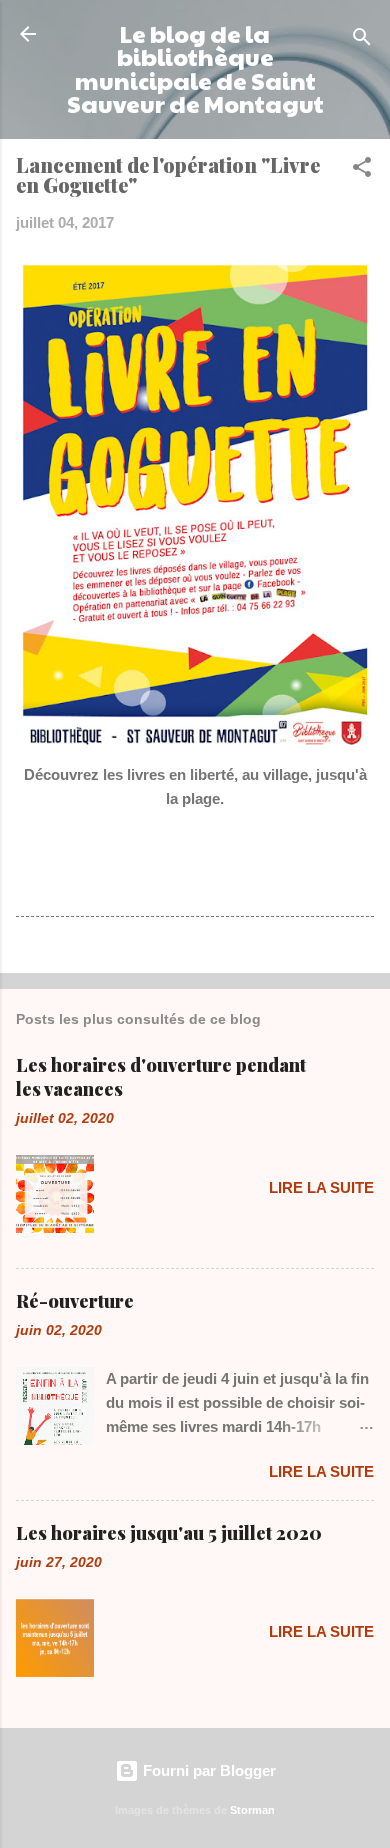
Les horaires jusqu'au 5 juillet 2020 (169, 1533)
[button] (362, 170)
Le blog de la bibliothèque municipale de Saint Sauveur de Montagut (195, 68)
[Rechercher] (362, 40)
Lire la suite (321, 1187)
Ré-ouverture (75, 1301)
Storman (252, 1810)
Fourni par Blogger (207, 1770)
